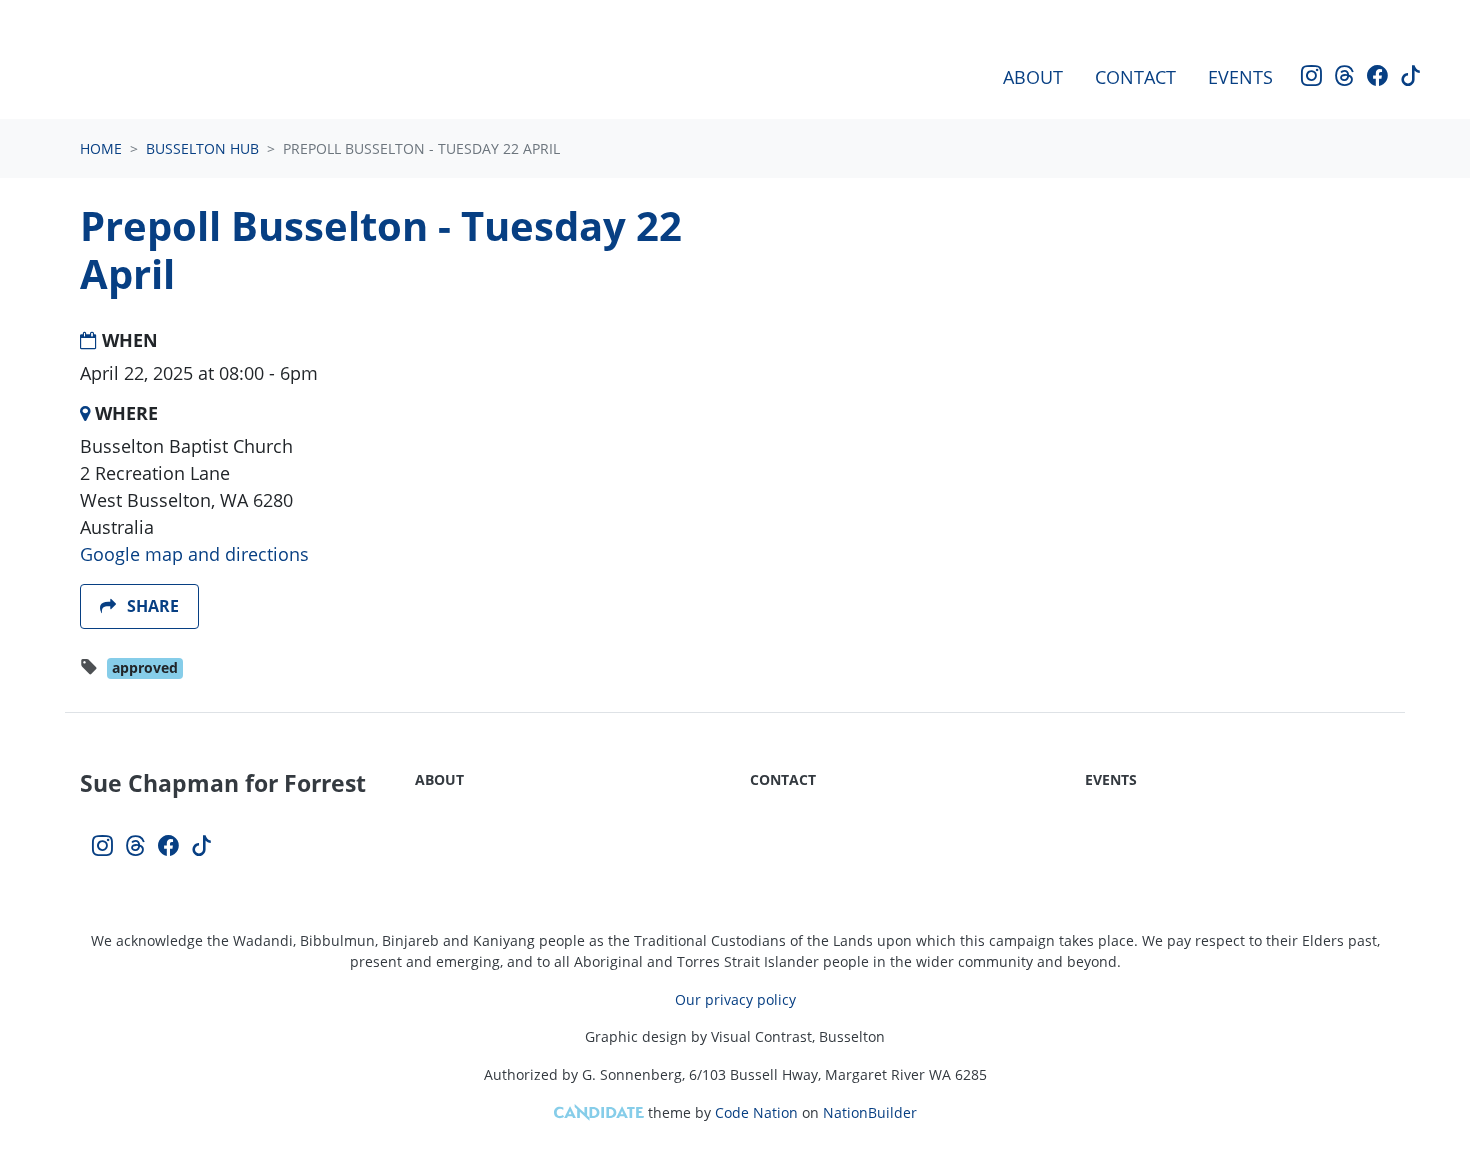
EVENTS (1111, 779)
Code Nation (756, 1112)
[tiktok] (1410, 77)
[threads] (1344, 77)
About (1033, 77)
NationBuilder (870, 1112)
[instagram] (1311, 77)
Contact (1135, 77)
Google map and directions (194, 554)
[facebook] (1377, 77)
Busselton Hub (202, 148)
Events (1240, 77)
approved (145, 668)
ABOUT (439, 779)
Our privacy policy (735, 999)
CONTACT (783, 779)
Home (101, 148)
